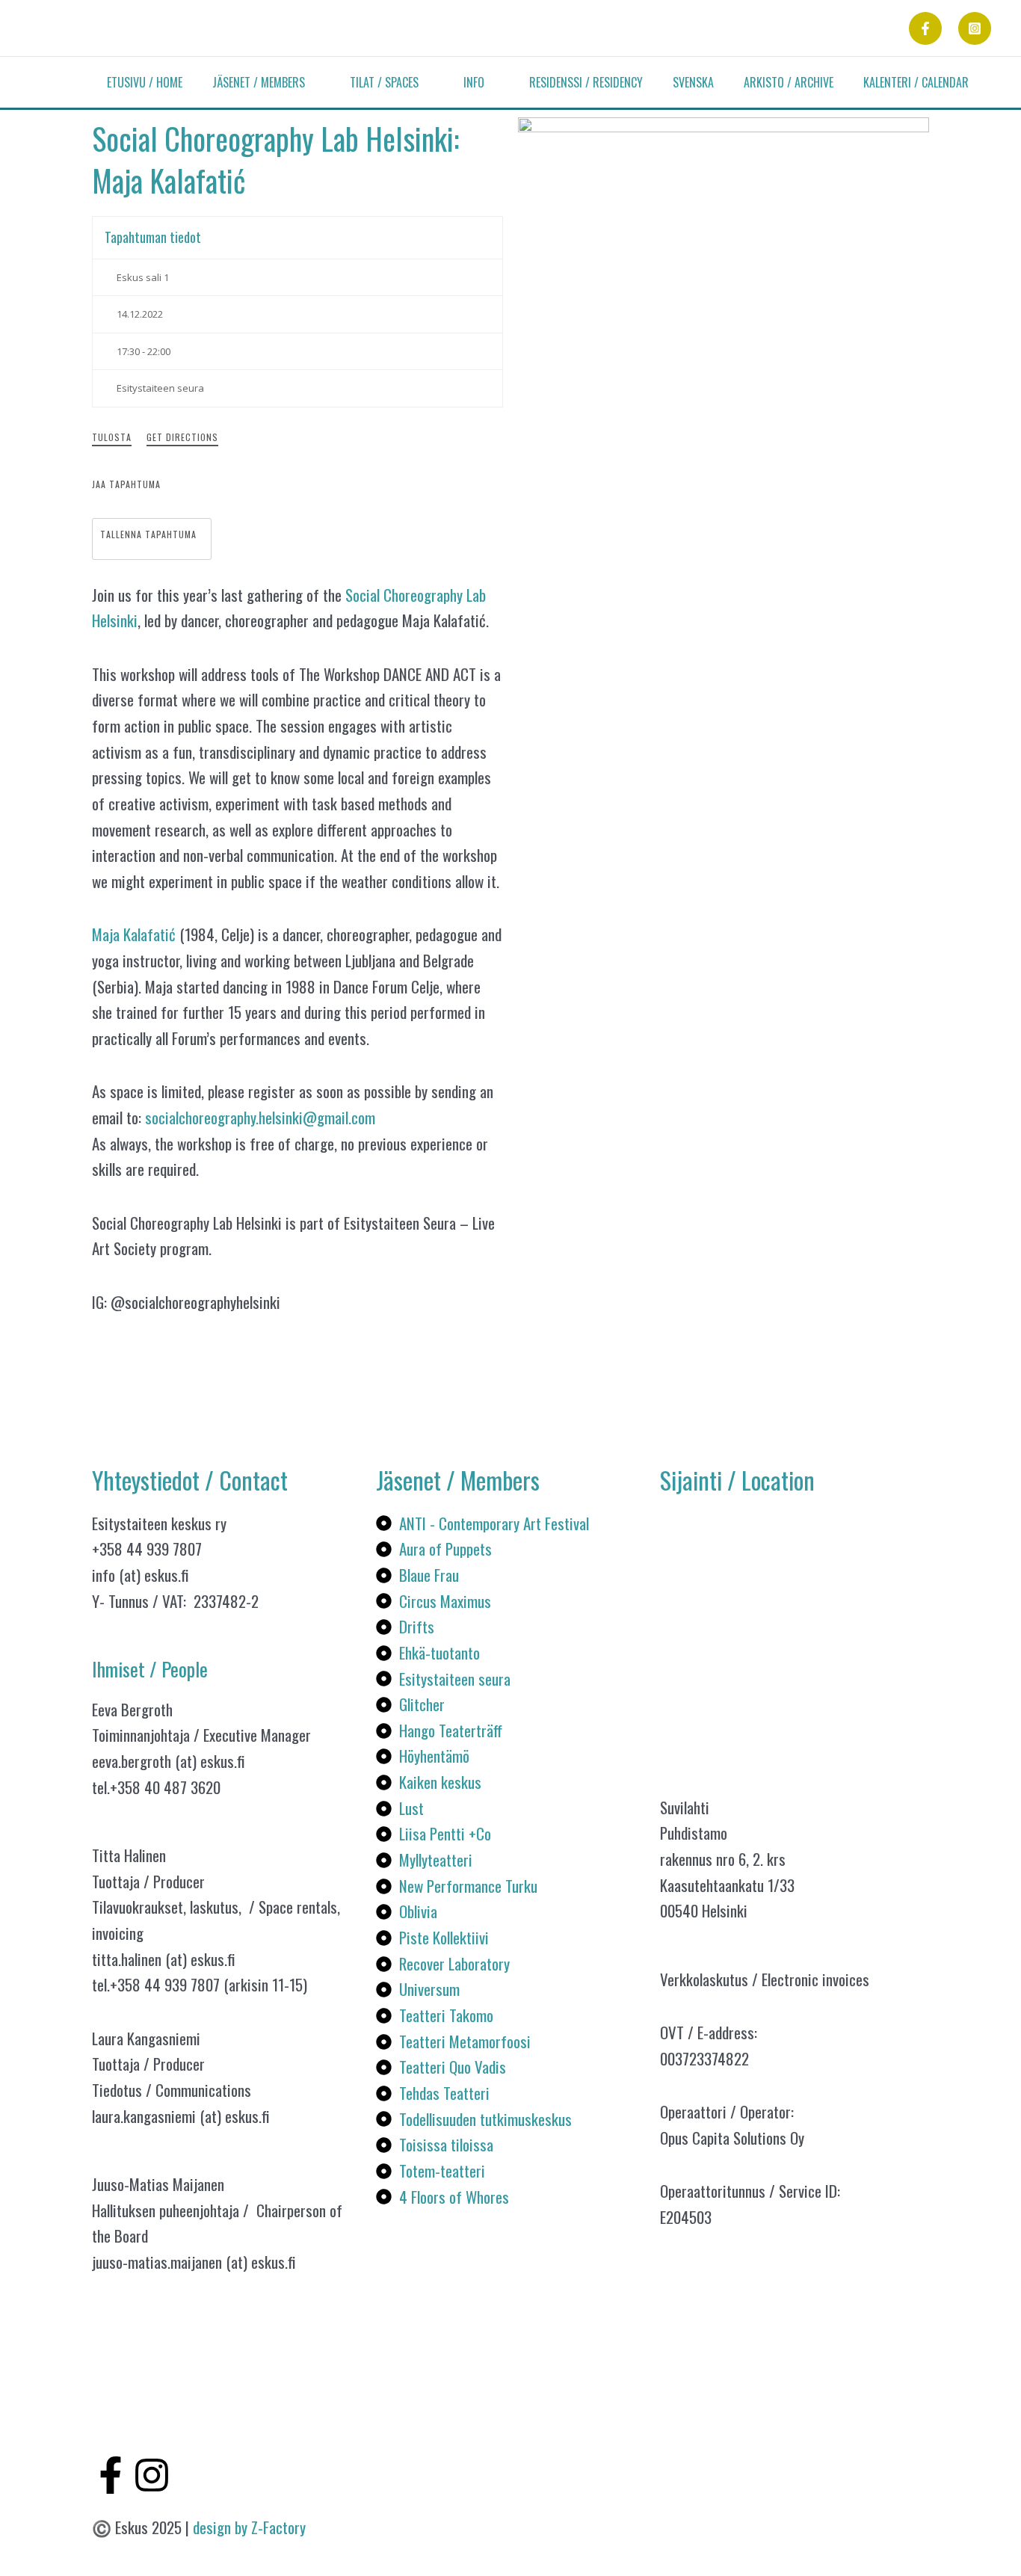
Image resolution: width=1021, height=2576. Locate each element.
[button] (312, 82)
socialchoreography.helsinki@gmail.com (260, 1117)
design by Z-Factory (249, 2527)
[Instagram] (975, 28)
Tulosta (112, 437)
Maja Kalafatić (134, 934)
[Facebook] (925, 28)
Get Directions (182, 437)
